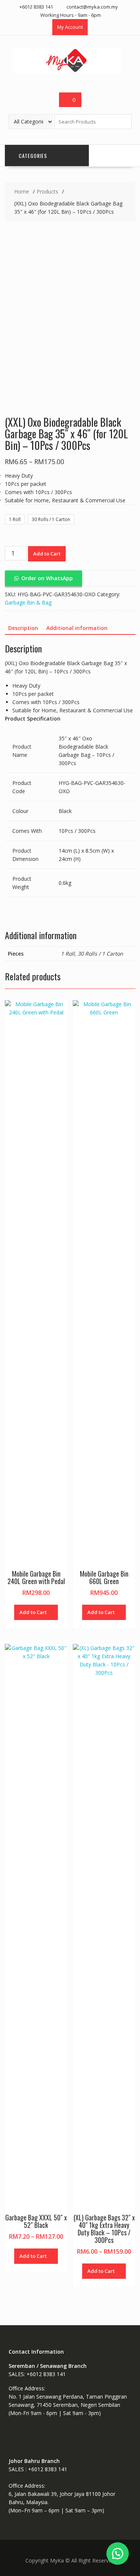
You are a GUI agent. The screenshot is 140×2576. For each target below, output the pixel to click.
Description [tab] (23, 628)
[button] (43, 578)
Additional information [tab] (77, 628)
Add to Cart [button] (33, 1612)
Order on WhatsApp (47, 578)
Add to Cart (47, 554)
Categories (33, 156)
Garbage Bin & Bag (28, 602)
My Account (70, 27)
